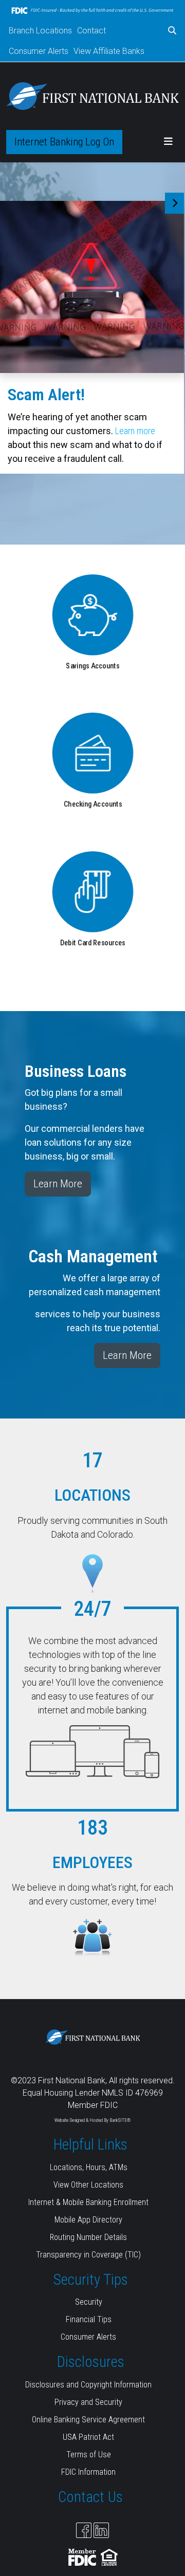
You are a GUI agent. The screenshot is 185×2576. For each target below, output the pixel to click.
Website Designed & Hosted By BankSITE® (92, 2120)
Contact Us (90, 2497)
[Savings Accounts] (92, 614)
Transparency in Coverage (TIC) (88, 2255)
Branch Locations (40, 31)
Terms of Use (89, 2454)
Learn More (58, 1184)
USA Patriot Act (88, 2437)
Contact (91, 31)
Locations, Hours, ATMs (89, 2167)
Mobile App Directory (88, 2220)
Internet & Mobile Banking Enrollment (88, 2202)
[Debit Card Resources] (92, 891)
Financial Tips (89, 2319)
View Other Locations (88, 2185)
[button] (172, 31)
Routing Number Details (88, 2237)
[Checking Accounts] (93, 753)
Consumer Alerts (39, 51)
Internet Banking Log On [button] (64, 142)
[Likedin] (101, 2530)
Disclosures (91, 2362)
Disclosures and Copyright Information (88, 2385)
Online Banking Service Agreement (88, 2420)
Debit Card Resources (92, 942)
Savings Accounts (92, 666)
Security (89, 2302)
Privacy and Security (88, 2402)
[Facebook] (84, 2530)
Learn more (135, 431)
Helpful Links (90, 2144)
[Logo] (92, 96)
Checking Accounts (92, 804)
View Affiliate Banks (109, 51)
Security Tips (91, 2280)
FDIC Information (88, 2472)
